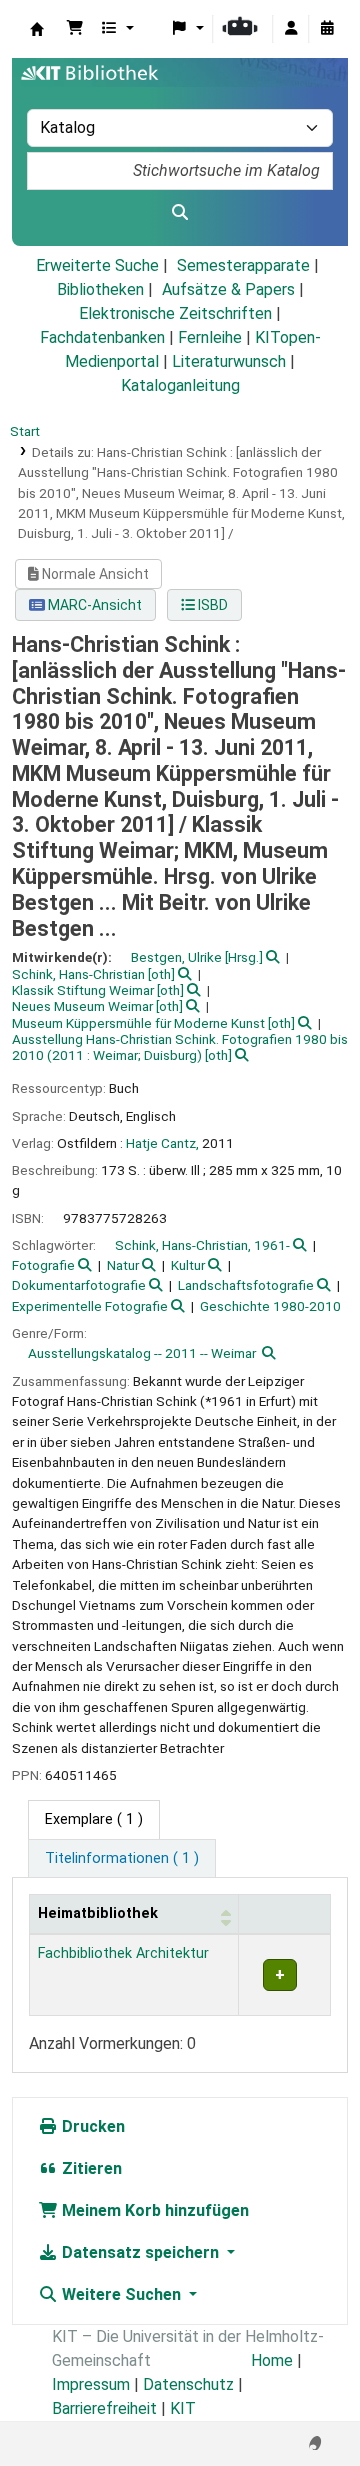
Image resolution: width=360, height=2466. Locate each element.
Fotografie (43, 1265)
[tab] (122, 1859)
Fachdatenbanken (102, 337)
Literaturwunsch (229, 361)
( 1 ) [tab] (94, 1819)
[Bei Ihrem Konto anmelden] (291, 29)
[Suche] (180, 213)
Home (272, 2360)
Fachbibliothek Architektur (123, 1953)
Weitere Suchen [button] (121, 2294)
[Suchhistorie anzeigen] (327, 29)
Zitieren (90, 2168)
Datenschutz (188, 2384)
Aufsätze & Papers (228, 289)
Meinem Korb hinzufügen (153, 2210)
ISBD (211, 605)
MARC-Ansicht (93, 605)
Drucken (91, 2126)
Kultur (188, 1265)
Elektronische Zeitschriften (175, 313)
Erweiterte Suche (97, 265)
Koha (37, 29)
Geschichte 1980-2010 (270, 1306)
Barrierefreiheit (104, 2408)
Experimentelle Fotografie (90, 1306)
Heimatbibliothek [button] (98, 1913)
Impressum (91, 2384)
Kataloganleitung (180, 385)
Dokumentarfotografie (79, 1285)
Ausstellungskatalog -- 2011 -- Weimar (142, 1353)
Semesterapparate (243, 265)
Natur (123, 1265)
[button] (75, 29)
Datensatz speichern (140, 2252)
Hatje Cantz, (162, 1143)
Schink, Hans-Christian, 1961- (202, 1245)
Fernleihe (210, 337)
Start (25, 431)
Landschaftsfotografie (246, 1285)
